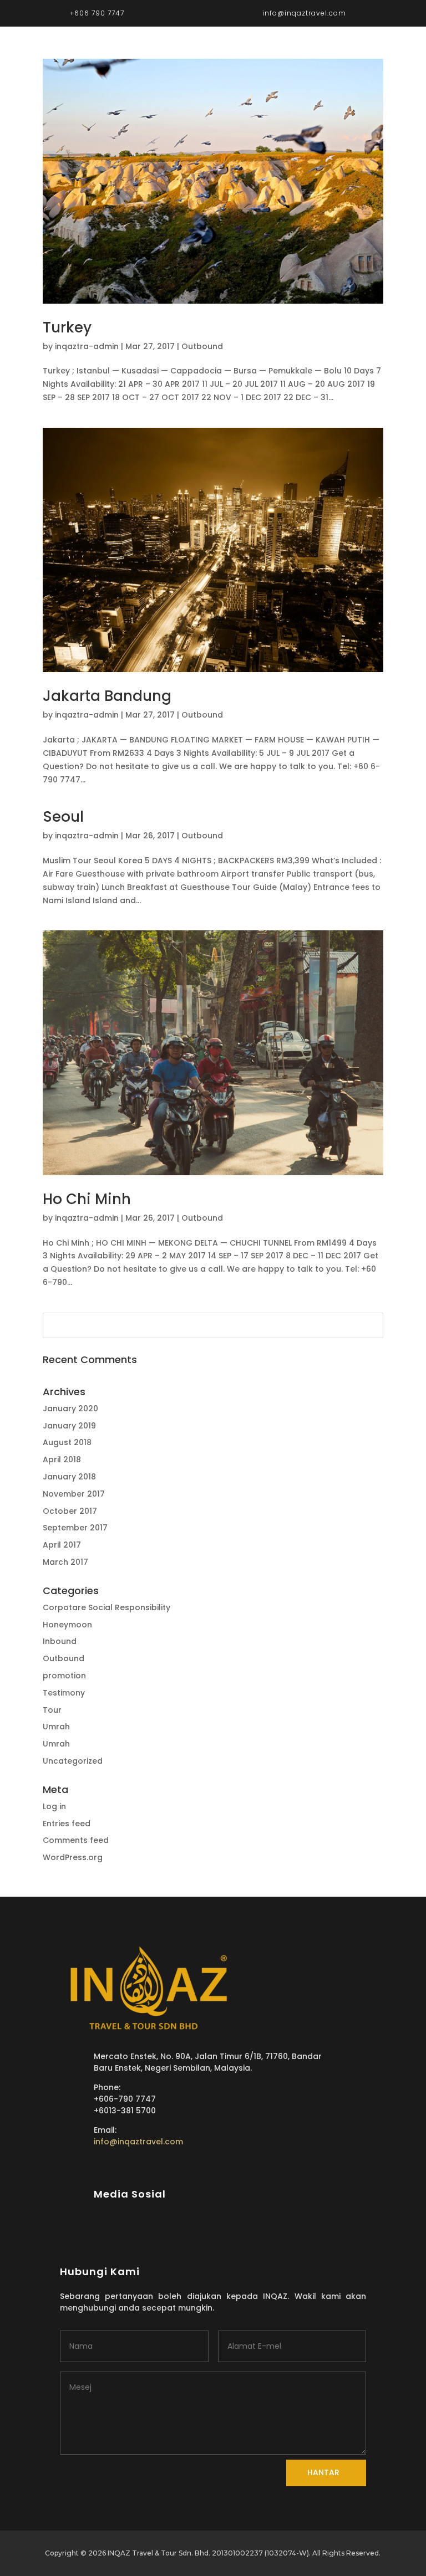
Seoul (63, 817)
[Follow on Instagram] (197, 2230)
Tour (52, 1710)
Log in (54, 1806)
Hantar (323, 2472)
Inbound (60, 1641)
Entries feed (67, 1824)
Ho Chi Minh (87, 1199)
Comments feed (76, 1840)
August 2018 (67, 1442)
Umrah (56, 1727)
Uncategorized (73, 1761)
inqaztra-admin (87, 346)
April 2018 (62, 1459)
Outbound (202, 346)
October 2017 (70, 1511)
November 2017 (74, 1494)
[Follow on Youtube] (237, 2230)
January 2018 (69, 1477)
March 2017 (65, 1562)
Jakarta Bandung (107, 696)
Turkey (67, 327)
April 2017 (62, 1545)
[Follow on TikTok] (217, 2230)
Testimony (64, 1693)
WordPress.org (73, 1857)
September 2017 (75, 1528)
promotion (64, 1676)
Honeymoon (67, 1625)
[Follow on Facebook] (177, 2230)
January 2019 (69, 1426)
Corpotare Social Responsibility (106, 1607)
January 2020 (70, 1409)
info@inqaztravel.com (138, 2142)
